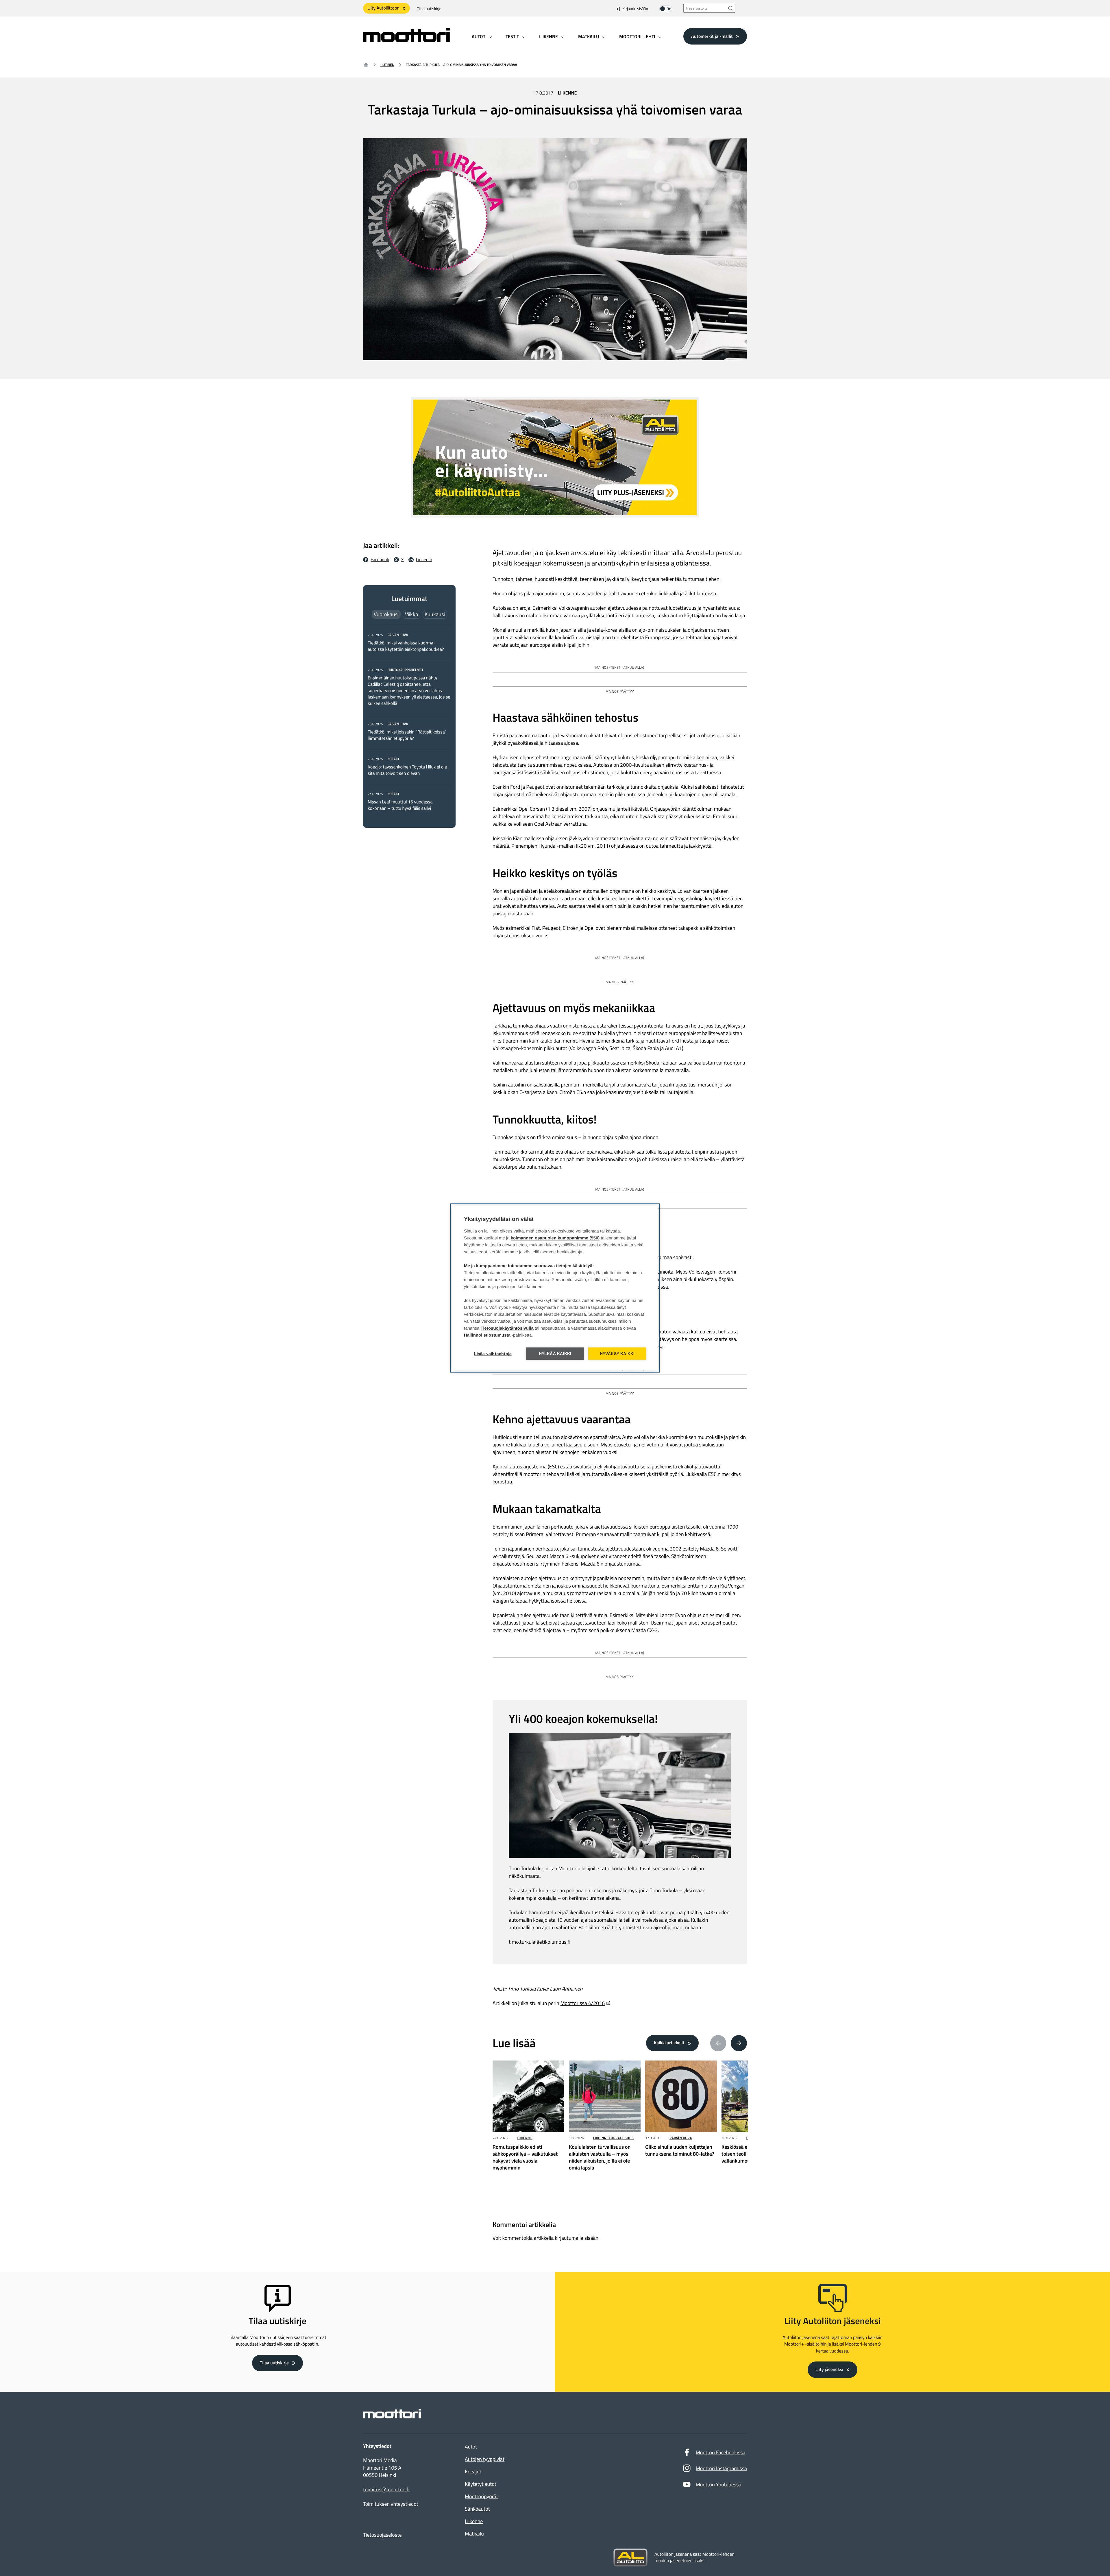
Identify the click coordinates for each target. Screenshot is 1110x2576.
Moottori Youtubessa (719, 2484)
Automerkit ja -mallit (712, 36)
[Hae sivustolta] (731, 8)
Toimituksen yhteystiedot (391, 2504)
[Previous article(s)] (718, 2043)
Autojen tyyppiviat (485, 2459)
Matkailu (474, 2534)
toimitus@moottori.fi (386, 2490)
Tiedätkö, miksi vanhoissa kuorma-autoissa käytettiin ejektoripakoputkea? (406, 646)
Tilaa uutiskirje (429, 9)
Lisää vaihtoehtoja (493, 1354)
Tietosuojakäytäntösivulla (507, 1328)
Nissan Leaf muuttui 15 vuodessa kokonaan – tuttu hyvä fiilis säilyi (400, 805)
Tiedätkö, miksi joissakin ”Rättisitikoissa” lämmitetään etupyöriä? (407, 735)
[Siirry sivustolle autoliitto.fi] (630, 2558)
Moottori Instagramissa (721, 2468)
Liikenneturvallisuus (613, 2138)
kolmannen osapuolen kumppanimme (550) (555, 1238)
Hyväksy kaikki (617, 1354)
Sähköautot (477, 2509)
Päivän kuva (681, 2138)
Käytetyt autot (481, 2484)
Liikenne (567, 93)
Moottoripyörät (481, 2496)
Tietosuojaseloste (382, 2535)
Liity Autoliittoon (383, 8)
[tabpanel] (409, 721)
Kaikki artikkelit (669, 2043)
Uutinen (387, 65)
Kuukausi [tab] (435, 614)
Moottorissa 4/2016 (583, 2003)
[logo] (406, 40)
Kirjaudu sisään (635, 9)
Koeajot (473, 2471)
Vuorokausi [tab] (386, 614)
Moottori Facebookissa (721, 2452)
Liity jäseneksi (829, 2370)
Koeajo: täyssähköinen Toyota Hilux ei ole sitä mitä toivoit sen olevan (407, 770)
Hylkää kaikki (555, 1354)
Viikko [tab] (412, 614)
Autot (471, 2447)
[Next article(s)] (739, 2043)
